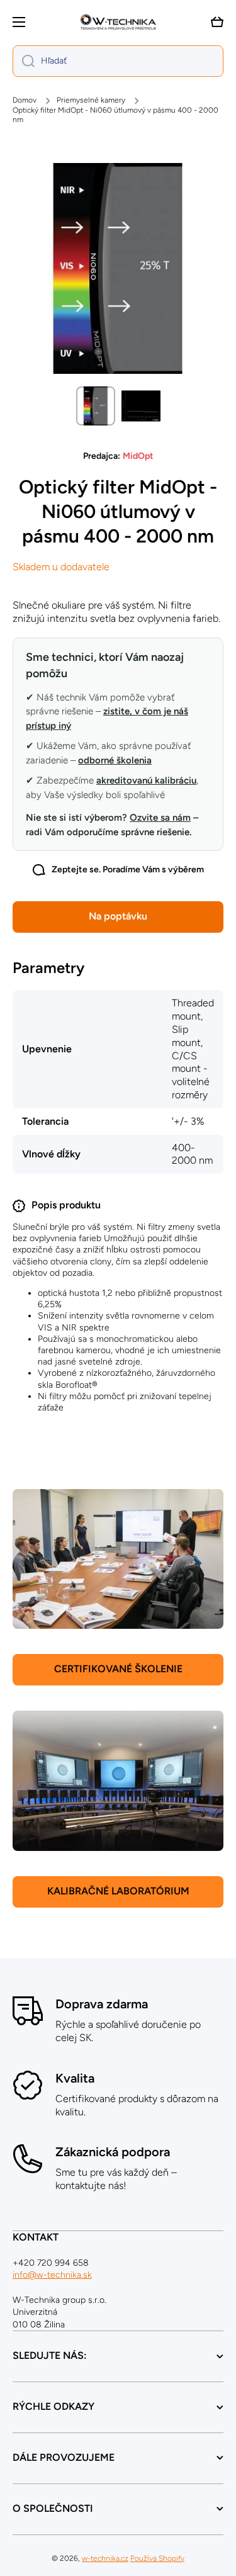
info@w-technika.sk (52, 2275)
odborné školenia (115, 760)
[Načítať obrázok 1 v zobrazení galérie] (96, 406)
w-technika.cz (105, 2558)
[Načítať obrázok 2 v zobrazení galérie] (141, 406)
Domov (25, 100)
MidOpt (138, 456)
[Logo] (118, 22)
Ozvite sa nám (160, 818)
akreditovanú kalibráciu (146, 780)
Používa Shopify (157, 2558)
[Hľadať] (24, 61)
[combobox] (118, 61)
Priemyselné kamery (91, 100)
